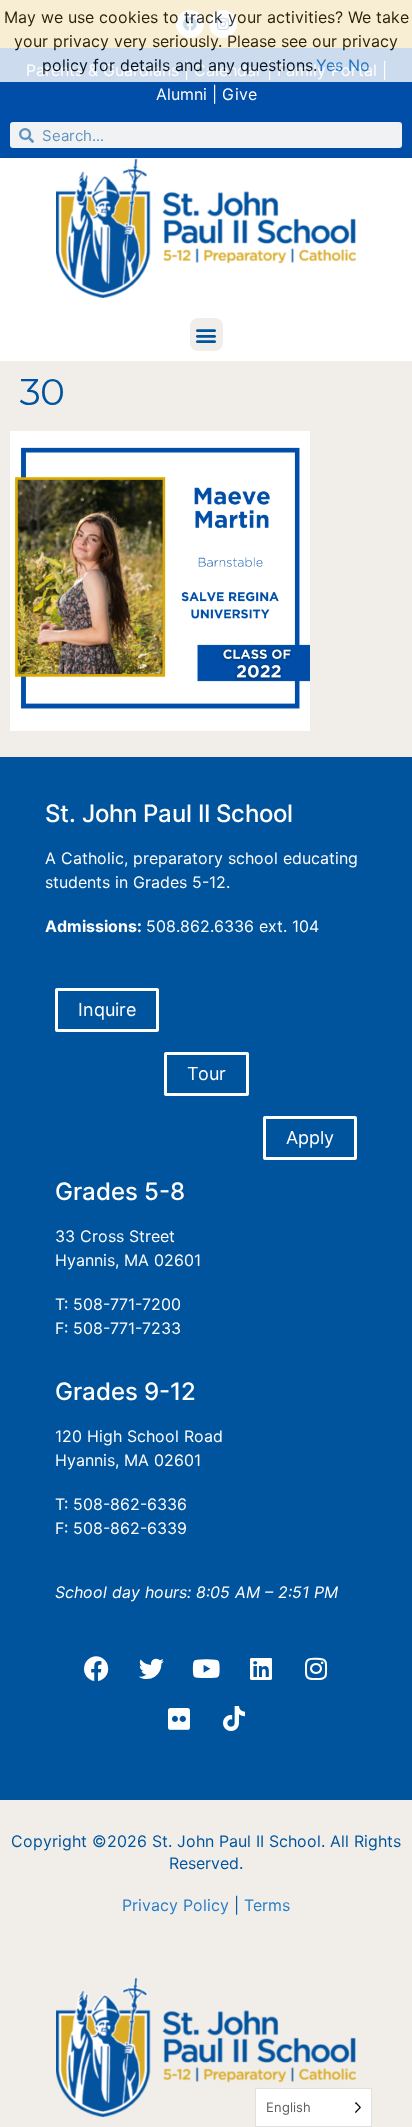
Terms (267, 1905)
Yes (329, 65)
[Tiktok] (234, 1719)
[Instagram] (316, 1669)
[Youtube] (206, 1669)
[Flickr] (179, 1719)
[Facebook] (96, 1669)
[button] (206, 334)
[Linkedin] (261, 1669)
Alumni (181, 94)
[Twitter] (151, 1669)
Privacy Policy (175, 1905)
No (359, 65)
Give (239, 94)
